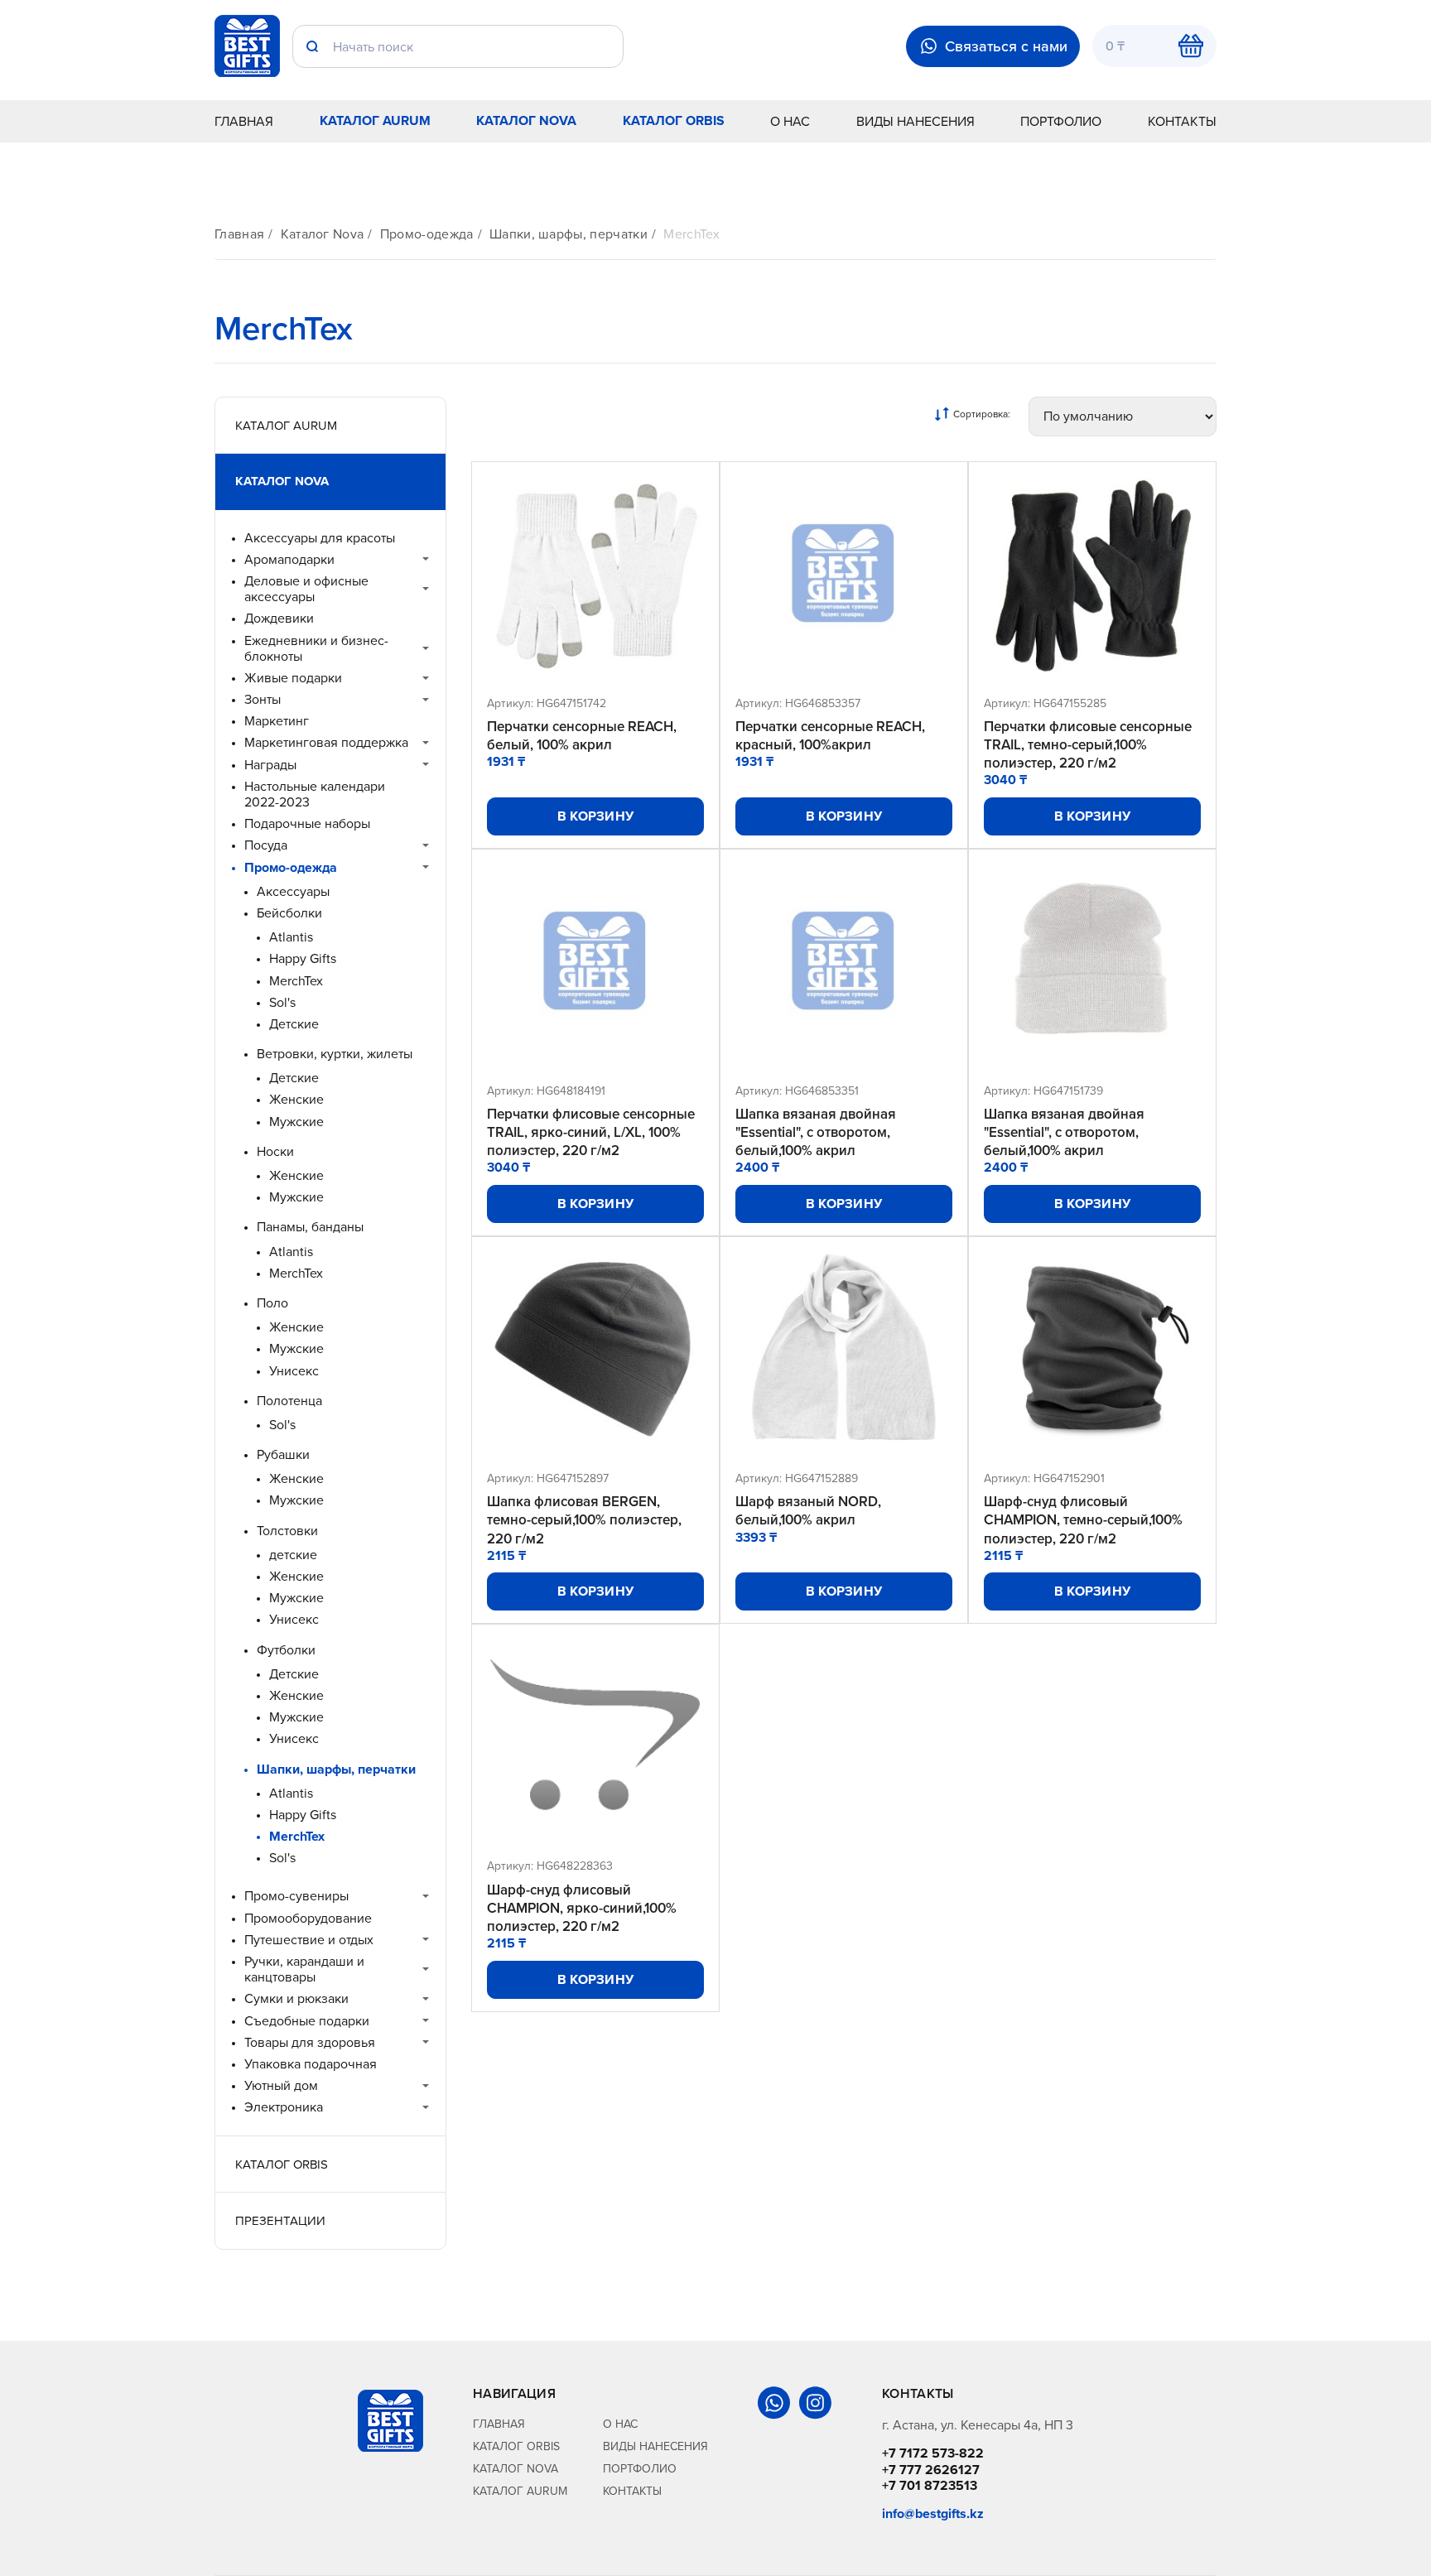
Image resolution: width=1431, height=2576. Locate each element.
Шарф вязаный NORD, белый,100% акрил (808, 1510)
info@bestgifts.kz (933, 2513)
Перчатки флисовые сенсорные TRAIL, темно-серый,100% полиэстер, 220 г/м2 (1088, 744)
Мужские (296, 1122)
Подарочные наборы (307, 823)
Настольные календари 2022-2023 (315, 794)
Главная (244, 121)
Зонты (263, 699)
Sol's (282, 1002)
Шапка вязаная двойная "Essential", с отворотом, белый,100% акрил (816, 1132)
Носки (275, 1151)
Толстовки (287, 1531)
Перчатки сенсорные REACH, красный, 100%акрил (830, 735)
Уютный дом (281, 2085)
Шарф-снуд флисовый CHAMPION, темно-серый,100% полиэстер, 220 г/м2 (1083, 1519)
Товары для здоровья (310, 2042)
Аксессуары (293, 891)
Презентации (280, 2220)
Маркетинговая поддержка (326, 742)
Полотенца (289, 1401)
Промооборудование (308, 1918)
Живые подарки (293, 678)
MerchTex (691, 234)
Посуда (266, 845)
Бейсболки (289, 913)
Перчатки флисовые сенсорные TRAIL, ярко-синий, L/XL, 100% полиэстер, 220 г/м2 (591, 1132)
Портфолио (1061, 121)
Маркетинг (277, 721)
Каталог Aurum (375, 120)
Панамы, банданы (310, 1227)
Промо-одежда (427, 234)
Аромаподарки (289, 559)
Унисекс (294, 1371)
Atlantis (291, 937)
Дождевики (279, 618)
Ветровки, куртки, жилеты (335, 1054)
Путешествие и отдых (309, 1940)
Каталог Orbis (674, 120)
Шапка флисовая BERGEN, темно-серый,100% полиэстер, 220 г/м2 (584, 1519)
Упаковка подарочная (311, 2064)
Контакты (1182, 121)
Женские (296, 1099)
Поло (272, 1303)
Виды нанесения (915, 121)
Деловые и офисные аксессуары (306, 589)
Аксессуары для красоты (320, 538)
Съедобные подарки (307, 2021)
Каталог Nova (526, 120)
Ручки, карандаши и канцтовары (304, 1969)
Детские (294, 1024)
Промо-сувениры (296, 1896)
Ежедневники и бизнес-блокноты (316, 648)
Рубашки (283, 1454)
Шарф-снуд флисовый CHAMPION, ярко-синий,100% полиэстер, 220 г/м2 (582, 1908)
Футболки (286, 1650)
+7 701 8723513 (930, 2485)
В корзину (596, 816)
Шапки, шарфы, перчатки (569, 234)
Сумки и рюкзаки (296, 1998)
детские (293, 1555)
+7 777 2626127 (931, 2470)
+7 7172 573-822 (933, 2453)
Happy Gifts (303, 958)
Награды (270, 765)
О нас (790, 121)
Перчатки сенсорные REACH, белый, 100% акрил (582, 735)
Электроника (284, 2107)
